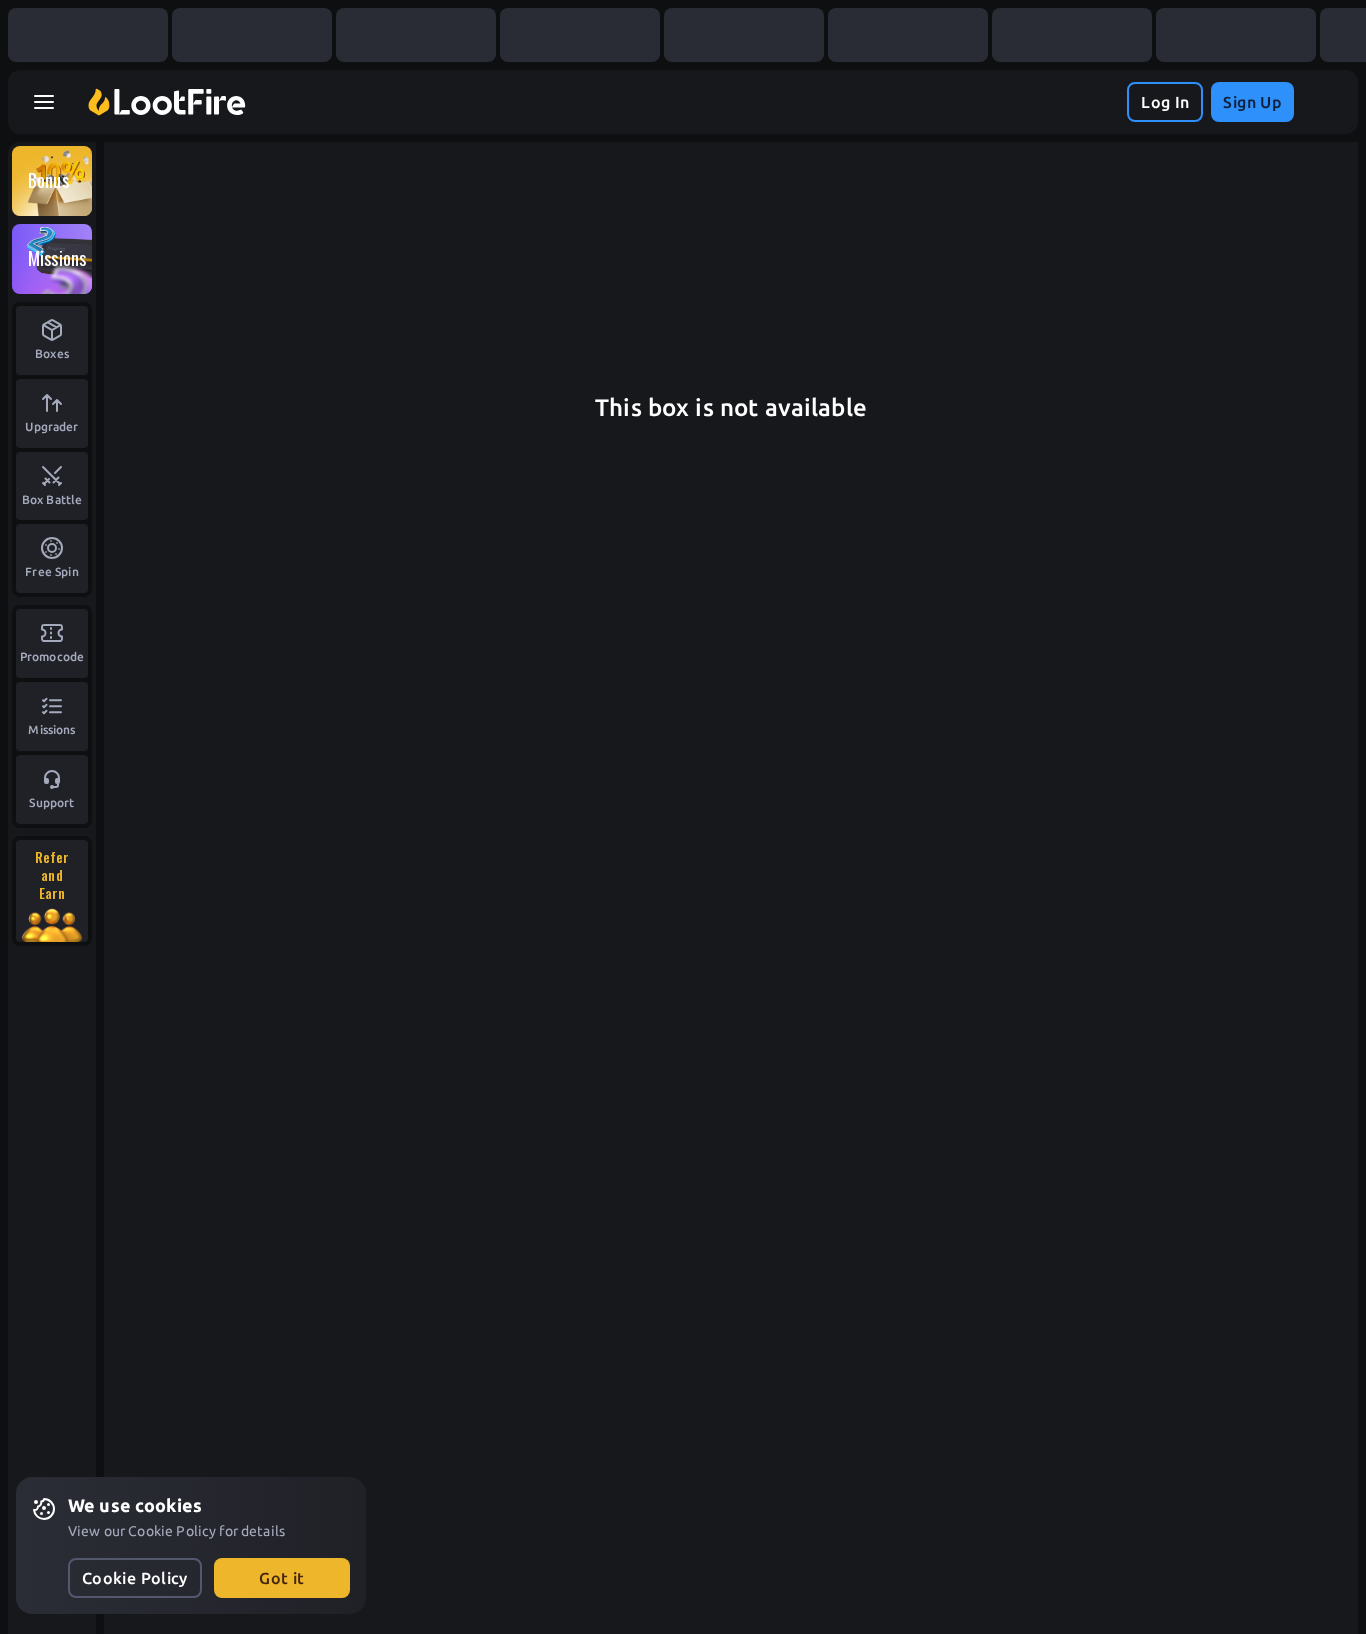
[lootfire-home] (167, 102)
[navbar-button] (44, 102)
